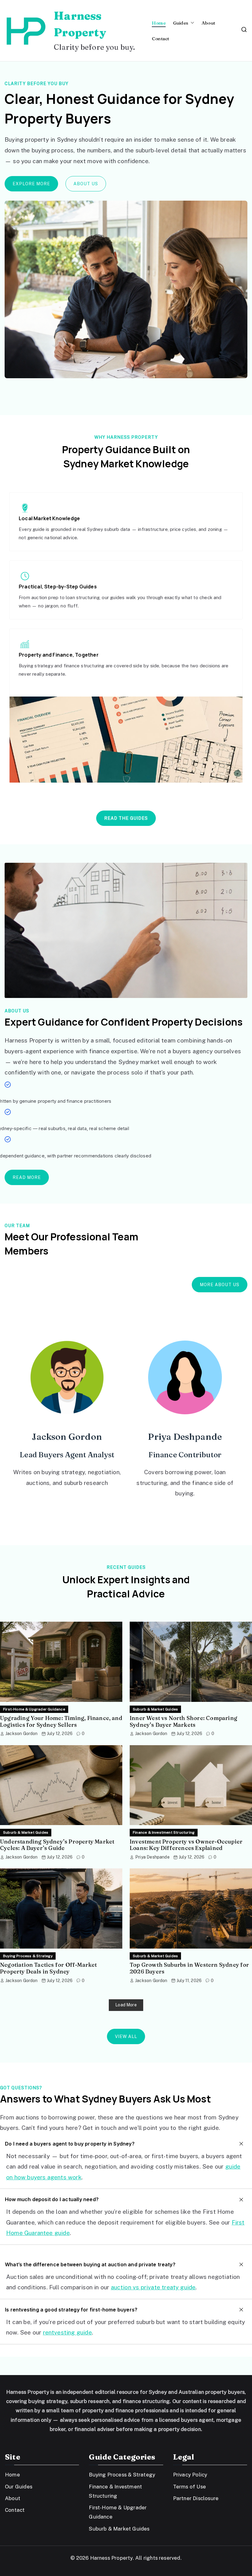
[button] (191, 23)
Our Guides (19, 2487)
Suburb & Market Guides (155, 1709)
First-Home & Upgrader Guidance (34, 1709)
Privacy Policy (190, 2475)
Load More (126, 2005)
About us (86, 184)
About (208, 23)
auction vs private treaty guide (153, 2287)
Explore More (31, 184)
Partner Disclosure (196, 2498)
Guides (181, 23)
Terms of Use (189, 2487)
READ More (27, 1177)
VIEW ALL (126, 2036)
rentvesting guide (67, 2332)
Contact (160, 39)
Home (159, 23)
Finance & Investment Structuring (164, 1832)
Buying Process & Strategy (28, 1956)
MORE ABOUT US (220, 1285)
